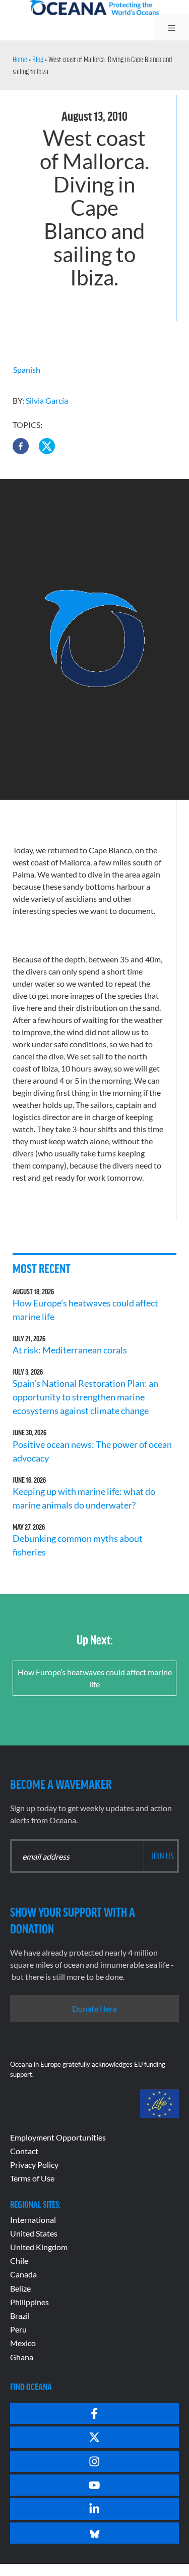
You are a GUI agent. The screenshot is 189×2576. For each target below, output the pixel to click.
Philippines (29, 2302)
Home (20, 59)
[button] (21, 446)
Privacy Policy (34, 2165)
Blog (38, 59)
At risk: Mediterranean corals (71, 1350)
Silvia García (47, 400)
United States (34, 2233)
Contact (24, 2151)
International (33, 2220)
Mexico (23, 2343)
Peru (18, 2329)
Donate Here (94, 2008)
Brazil (20, 2316)
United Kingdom (39, 2247)
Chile (19, 2261)
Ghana (22, 2357)
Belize (20, 2288)
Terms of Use (32, 2178)
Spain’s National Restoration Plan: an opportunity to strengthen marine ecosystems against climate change (85, 1397)
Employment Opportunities (58, 2137)
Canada (23, 2274)
